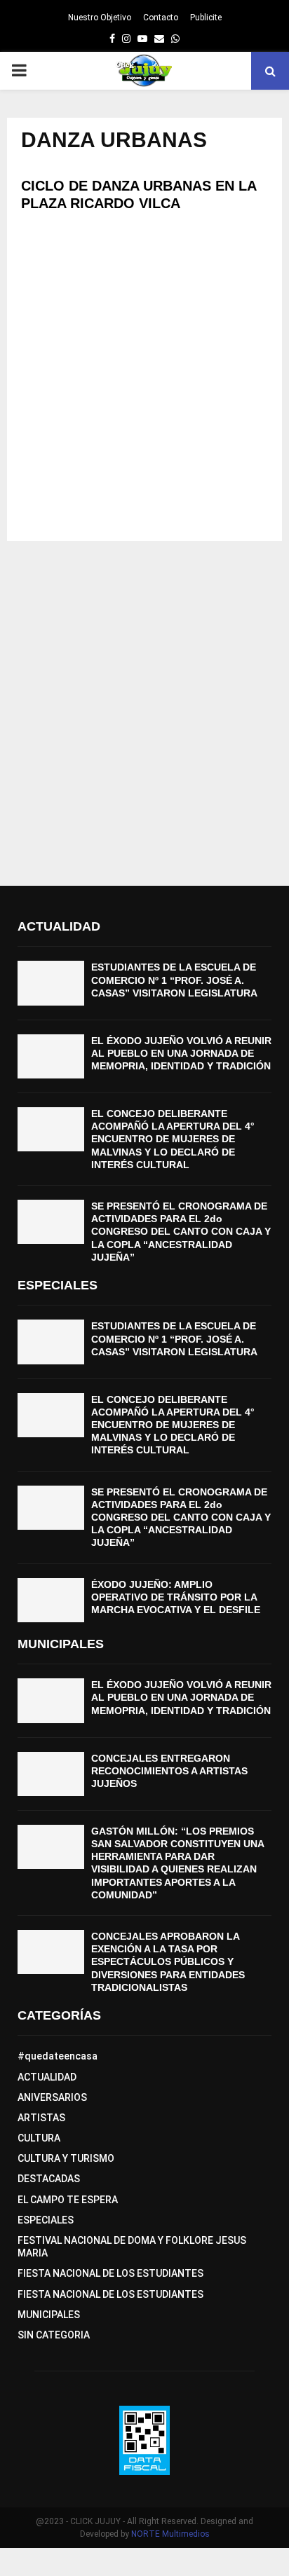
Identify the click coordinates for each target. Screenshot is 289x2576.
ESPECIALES (46, 2220)
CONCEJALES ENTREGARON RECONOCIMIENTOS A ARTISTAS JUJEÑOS (169, 1771)
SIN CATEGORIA (54, 2335)
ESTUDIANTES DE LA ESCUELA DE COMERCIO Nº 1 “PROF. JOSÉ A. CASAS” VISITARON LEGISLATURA (174, 980)
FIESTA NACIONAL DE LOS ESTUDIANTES (110, 2273)
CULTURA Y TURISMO (66, 2158)
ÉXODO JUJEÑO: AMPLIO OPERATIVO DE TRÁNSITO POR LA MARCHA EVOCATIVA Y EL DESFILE (176, 1597)
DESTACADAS (49, 2179)
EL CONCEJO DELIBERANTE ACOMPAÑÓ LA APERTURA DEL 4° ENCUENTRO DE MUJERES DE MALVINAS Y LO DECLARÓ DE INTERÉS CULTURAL (173, 1139)
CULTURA (39, 2138)
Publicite (206, 18)
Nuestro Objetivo (100, 18)
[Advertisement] (144, 383)
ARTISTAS (41, 2118)
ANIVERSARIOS (52, 2097)
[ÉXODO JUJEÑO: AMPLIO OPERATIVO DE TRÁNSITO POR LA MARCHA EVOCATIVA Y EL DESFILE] (51, 1600)
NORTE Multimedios (170, 2534)
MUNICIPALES (49, 2315)
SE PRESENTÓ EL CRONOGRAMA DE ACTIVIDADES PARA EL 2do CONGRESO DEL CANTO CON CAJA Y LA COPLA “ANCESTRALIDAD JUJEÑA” (181, 1232)
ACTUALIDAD (47, 2077)
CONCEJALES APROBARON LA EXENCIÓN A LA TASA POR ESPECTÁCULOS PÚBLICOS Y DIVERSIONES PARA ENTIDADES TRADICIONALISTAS (168, 1962)
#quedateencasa (58, 2056)
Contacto (161, 18)
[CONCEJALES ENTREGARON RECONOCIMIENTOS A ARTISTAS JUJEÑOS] (51, 1774)
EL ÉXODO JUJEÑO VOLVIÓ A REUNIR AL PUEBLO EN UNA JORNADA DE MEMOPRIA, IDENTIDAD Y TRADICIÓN (181, 1053)
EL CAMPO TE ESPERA (68, 2200)
